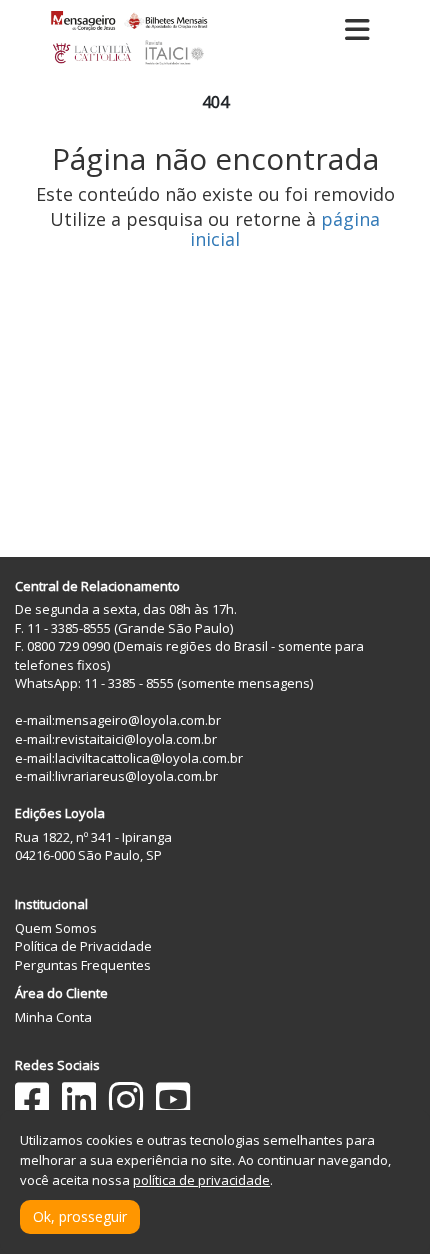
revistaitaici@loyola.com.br (136, 739)
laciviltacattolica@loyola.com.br (149, 758)
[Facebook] (32, 1099)
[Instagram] (126, 1099)
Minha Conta (53, 1017)
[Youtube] (173, 1099)
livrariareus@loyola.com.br (136, 776)
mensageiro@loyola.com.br (138, 720)
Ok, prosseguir (80, 1216)
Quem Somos (56, 928)
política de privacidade (201, 1180)
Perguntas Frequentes (83, 965)
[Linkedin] (79, 1099)
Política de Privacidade (83, 946)
